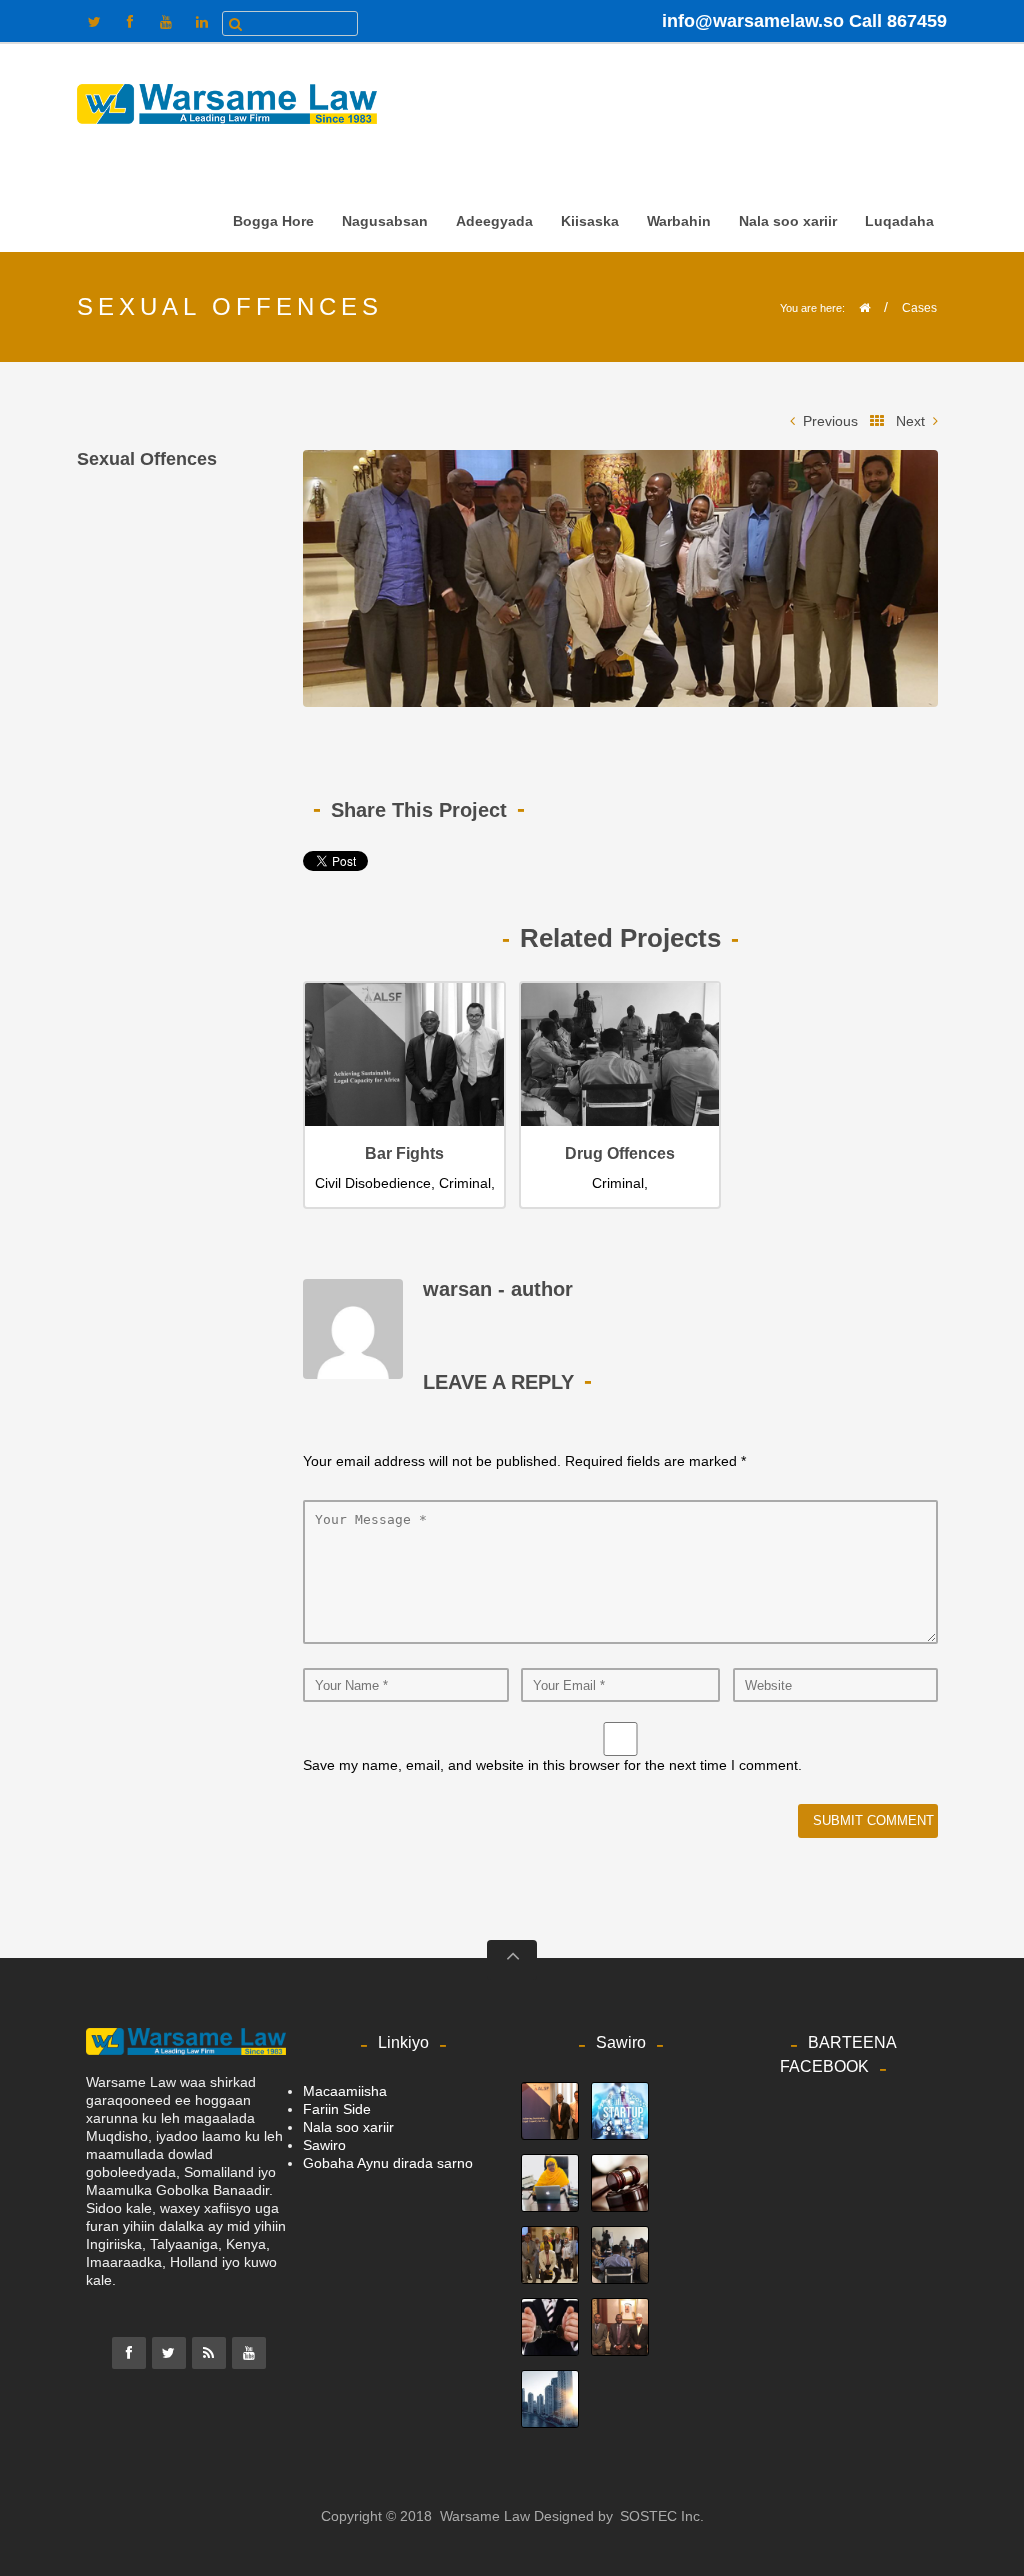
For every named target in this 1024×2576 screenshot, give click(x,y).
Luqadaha (893, 225)
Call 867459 (898, 21)
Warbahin (673, 225)
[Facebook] (129, 2353)
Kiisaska (584, 225)
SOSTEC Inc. (662, 2516)
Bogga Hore (273, 221)
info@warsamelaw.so (753, 21)
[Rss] (209, 2353)
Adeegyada (494, 221)
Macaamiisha (345, 2091)
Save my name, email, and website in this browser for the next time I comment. (552, 1765)
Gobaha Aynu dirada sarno (388, 2163)
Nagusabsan (379, 225)
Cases (919, 308)
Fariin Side (337, 2109)
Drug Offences (620, 1153)
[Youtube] (249, 2353)
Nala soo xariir (788, 221)
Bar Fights (404, 1153)
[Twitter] (169, 2353)
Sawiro (324, 2145)
